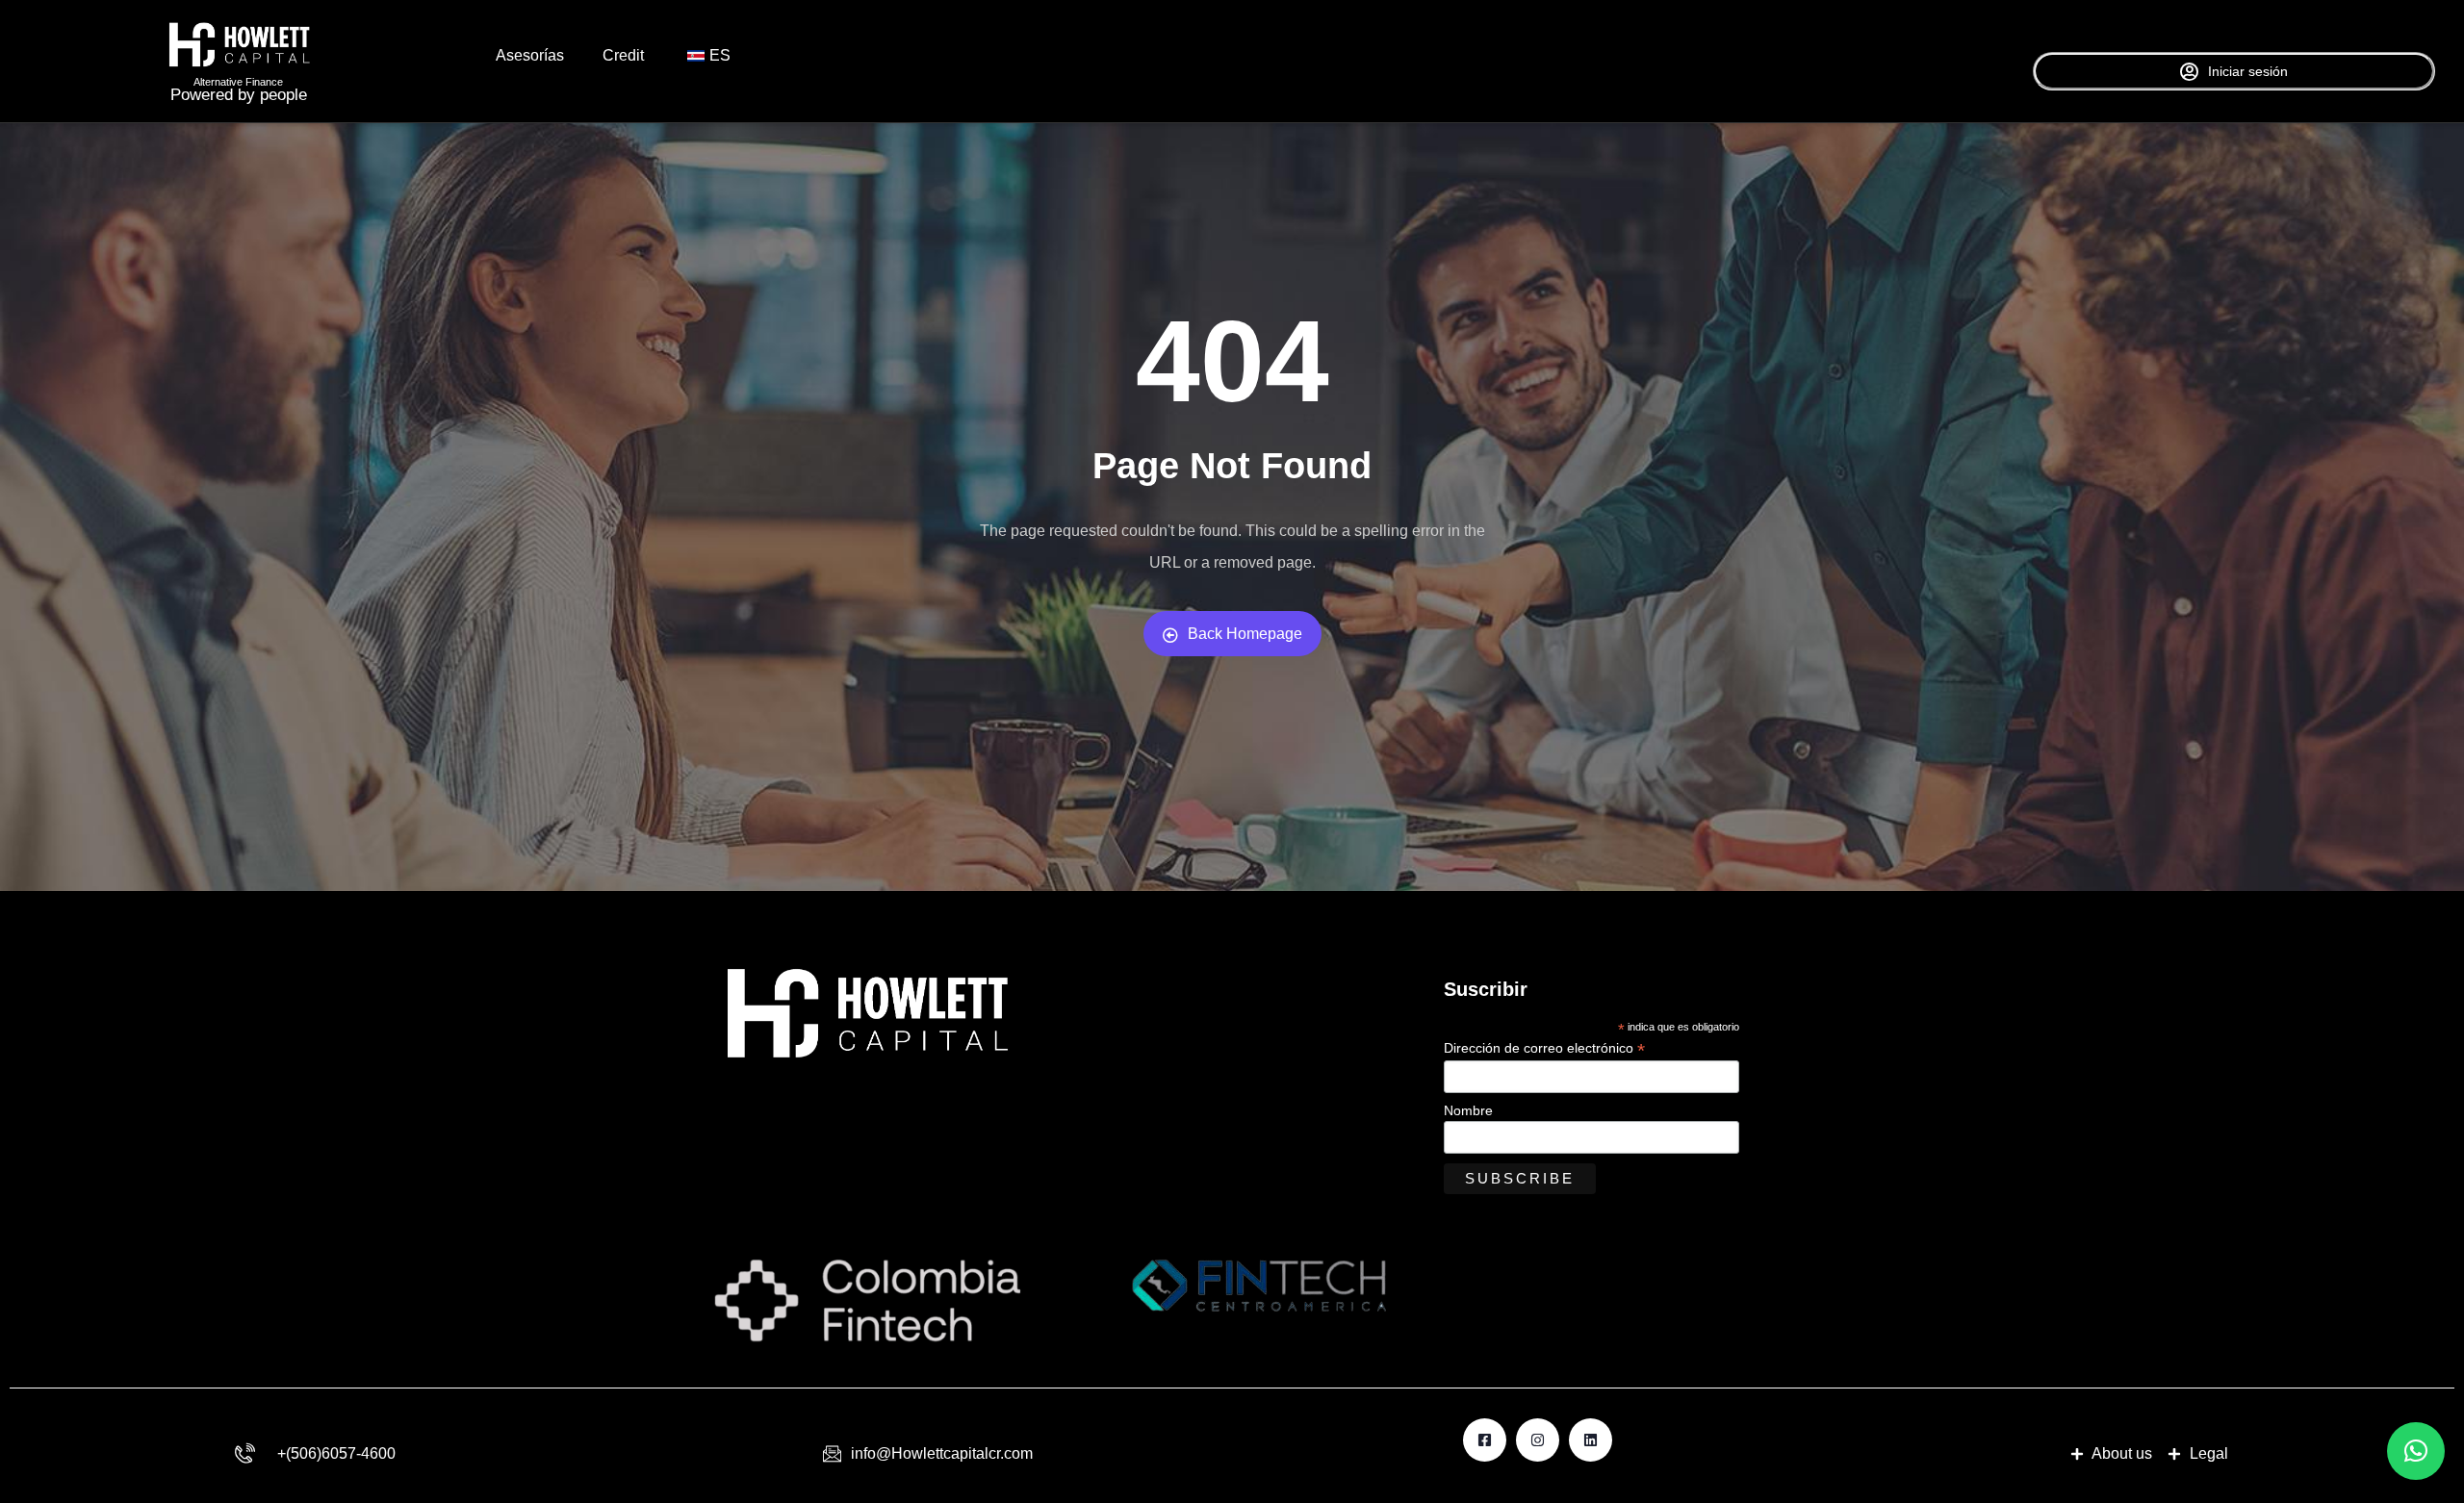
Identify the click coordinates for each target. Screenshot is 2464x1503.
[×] (2416, 1451)
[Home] (239, 45)
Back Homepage (1245, 634)
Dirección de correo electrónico (1544, 1048)
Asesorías (530, 55)
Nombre (1468, 1110)
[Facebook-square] (1485, 1440)
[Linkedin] (1591, 1440)
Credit (623, 55)
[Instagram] (1538, 1440)
